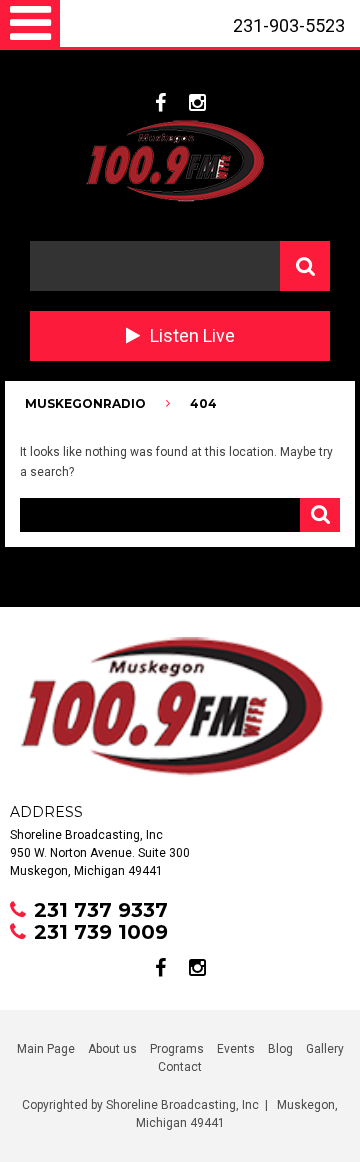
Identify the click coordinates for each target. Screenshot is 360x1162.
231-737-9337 (280, 73)
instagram (197, 103)
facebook (160, 103)
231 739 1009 (101, 932)
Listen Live (192, 335)
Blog (280, 1049)
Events (236, 1049)
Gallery (325, 1049)
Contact (180, 1067)
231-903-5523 (289, 25)
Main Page (46, 1049)
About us (112, 1049)
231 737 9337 (101, 910)
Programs (177, 1049)
